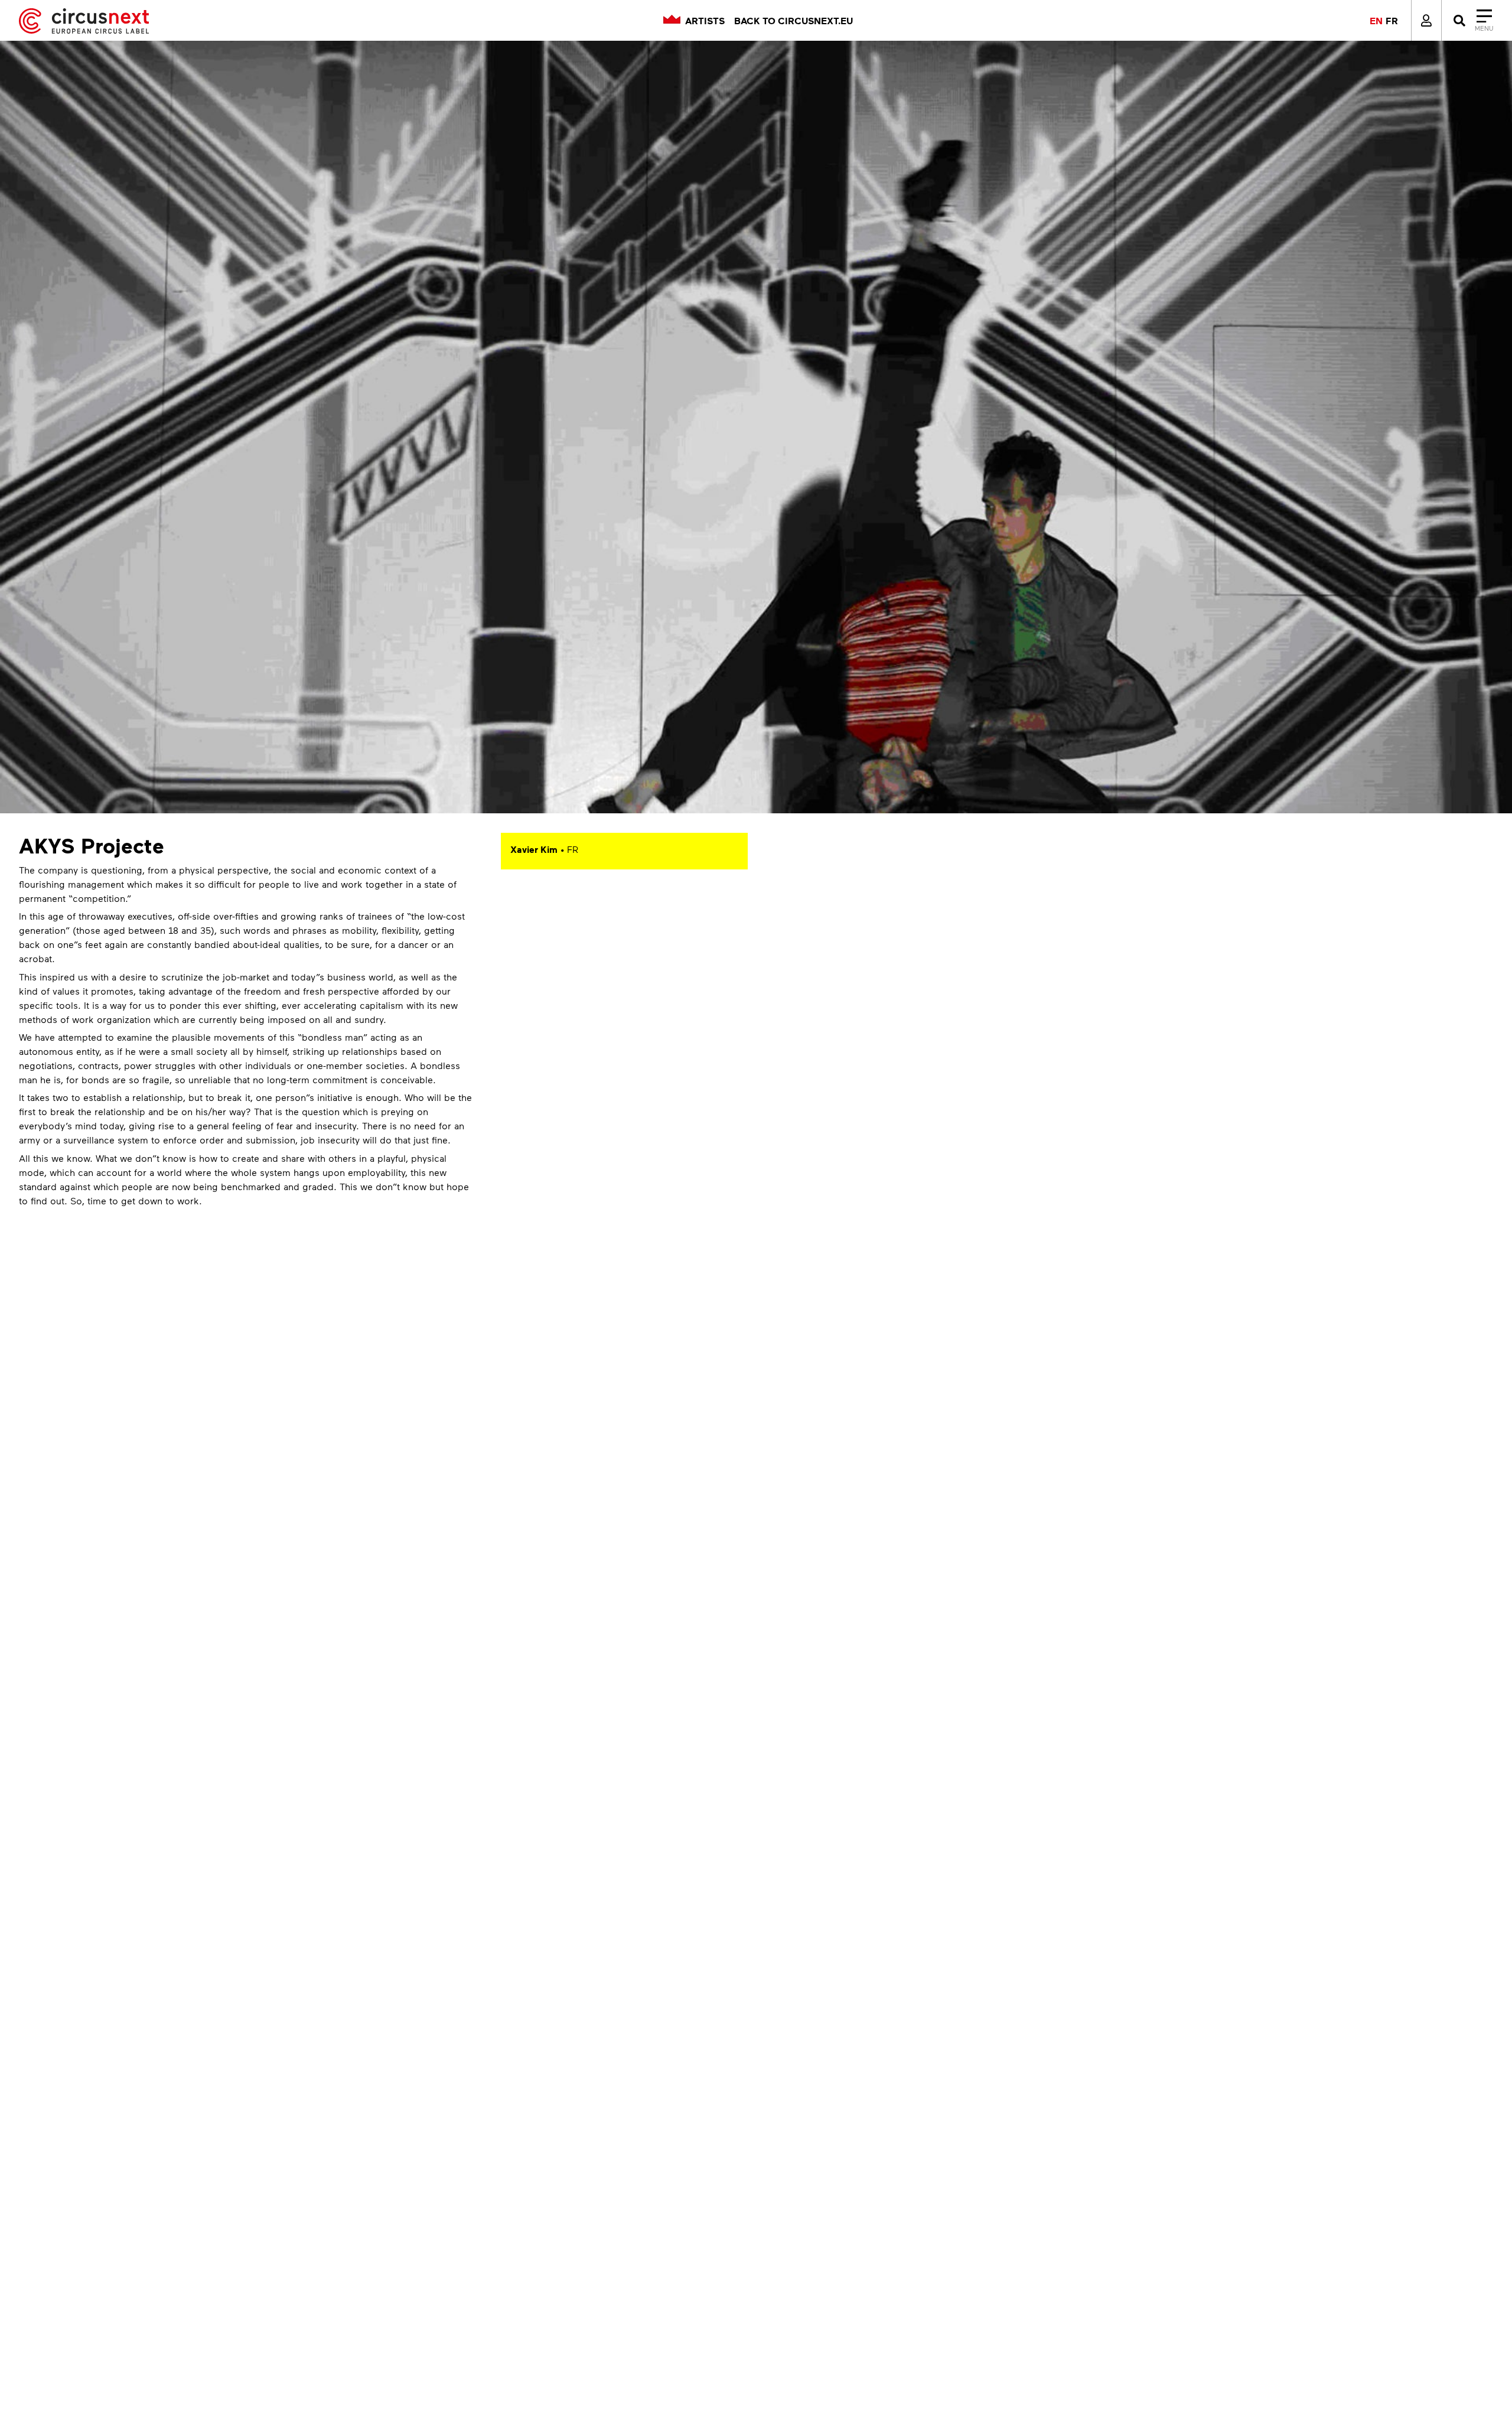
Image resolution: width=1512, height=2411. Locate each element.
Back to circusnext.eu (794, 21)
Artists (705, 21)
